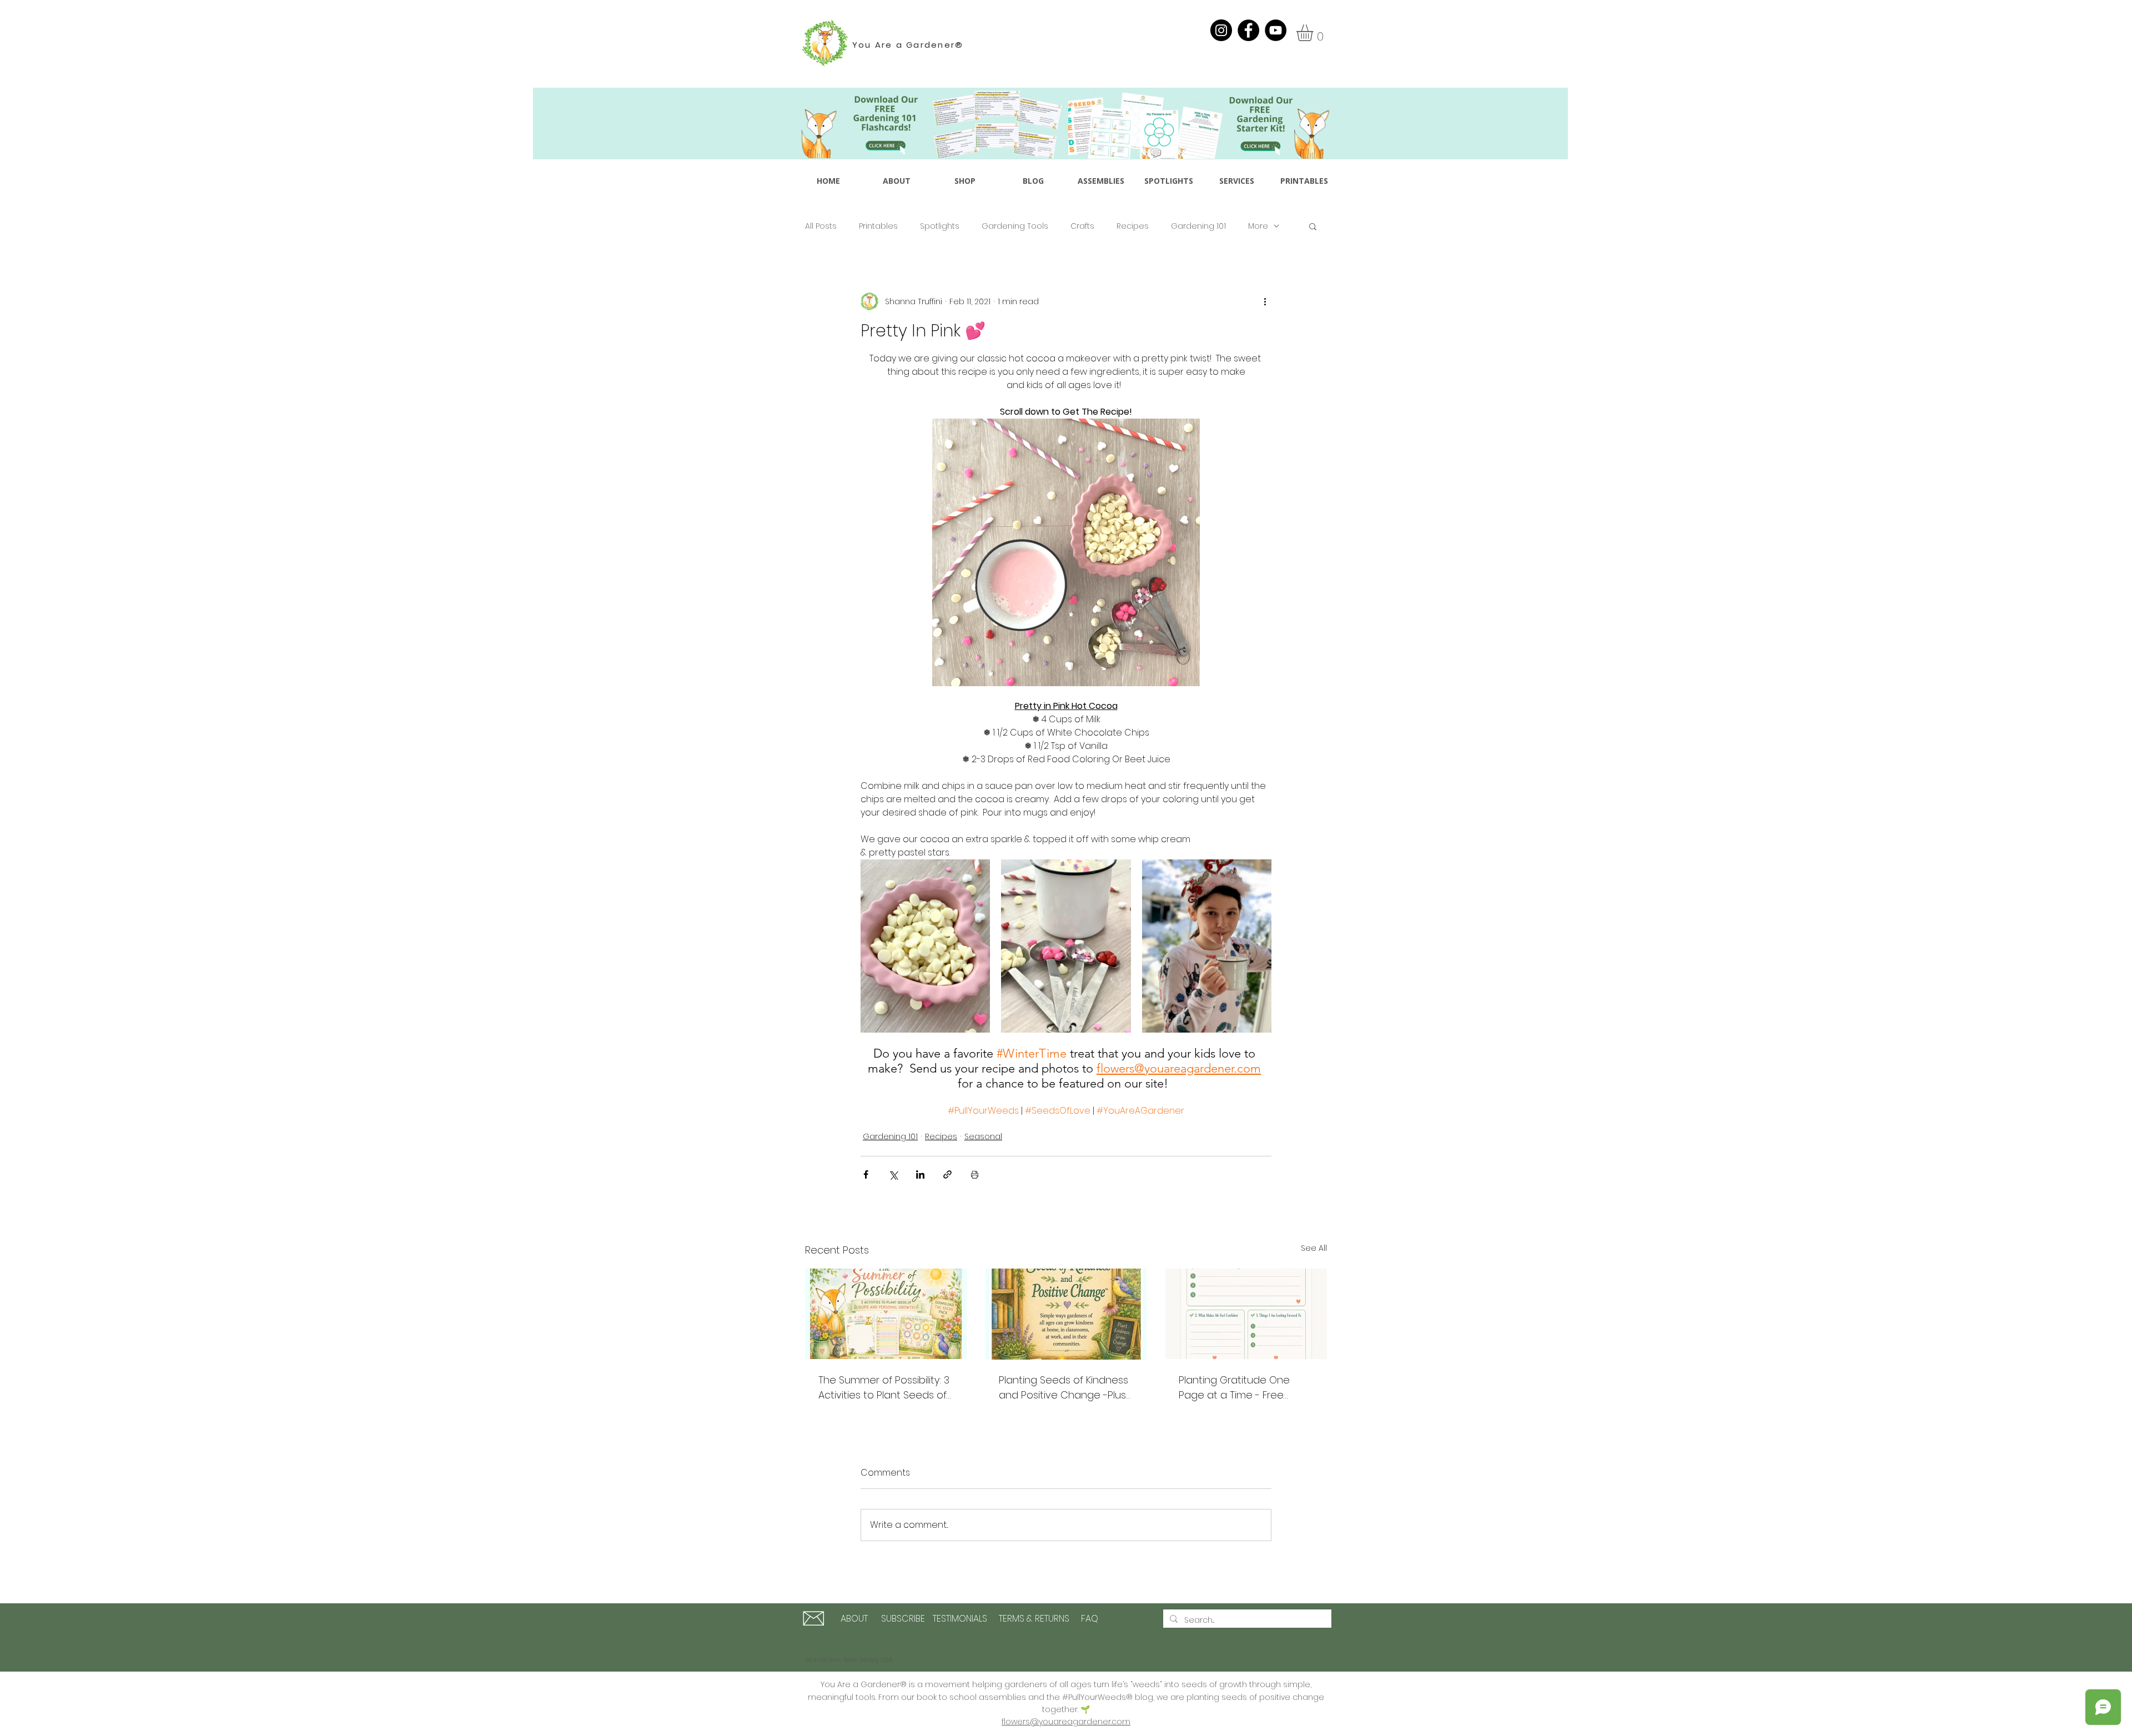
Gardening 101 (1198, 226)
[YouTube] (1276, 30)
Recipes (1133, 226)
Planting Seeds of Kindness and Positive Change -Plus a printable (1064, 1388)
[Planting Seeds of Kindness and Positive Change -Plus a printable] (1066, 1314)
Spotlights (940, 226)
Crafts (1082, 226)
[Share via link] (947, 1174)
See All (1314, 1248)
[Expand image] (925, 946)
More (1258, 226)
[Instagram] (1221, 30)
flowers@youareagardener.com (1066, 1722)
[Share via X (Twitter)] (893, 1174)
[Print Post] (975, 1174)
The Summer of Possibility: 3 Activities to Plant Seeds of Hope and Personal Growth (884, 1388)
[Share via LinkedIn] (920, 1174)
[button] (1314, 33)
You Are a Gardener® (908, 45)
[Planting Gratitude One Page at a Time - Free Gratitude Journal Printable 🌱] (1246, 1314)
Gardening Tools (1015, 226)
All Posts (821, 226)
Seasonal (983, 1136)
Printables (878, 226)
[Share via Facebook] (866, 1174)
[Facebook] (1248, 30)
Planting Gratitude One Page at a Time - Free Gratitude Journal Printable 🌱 (1243, 1388)
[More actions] (1265, 301)
